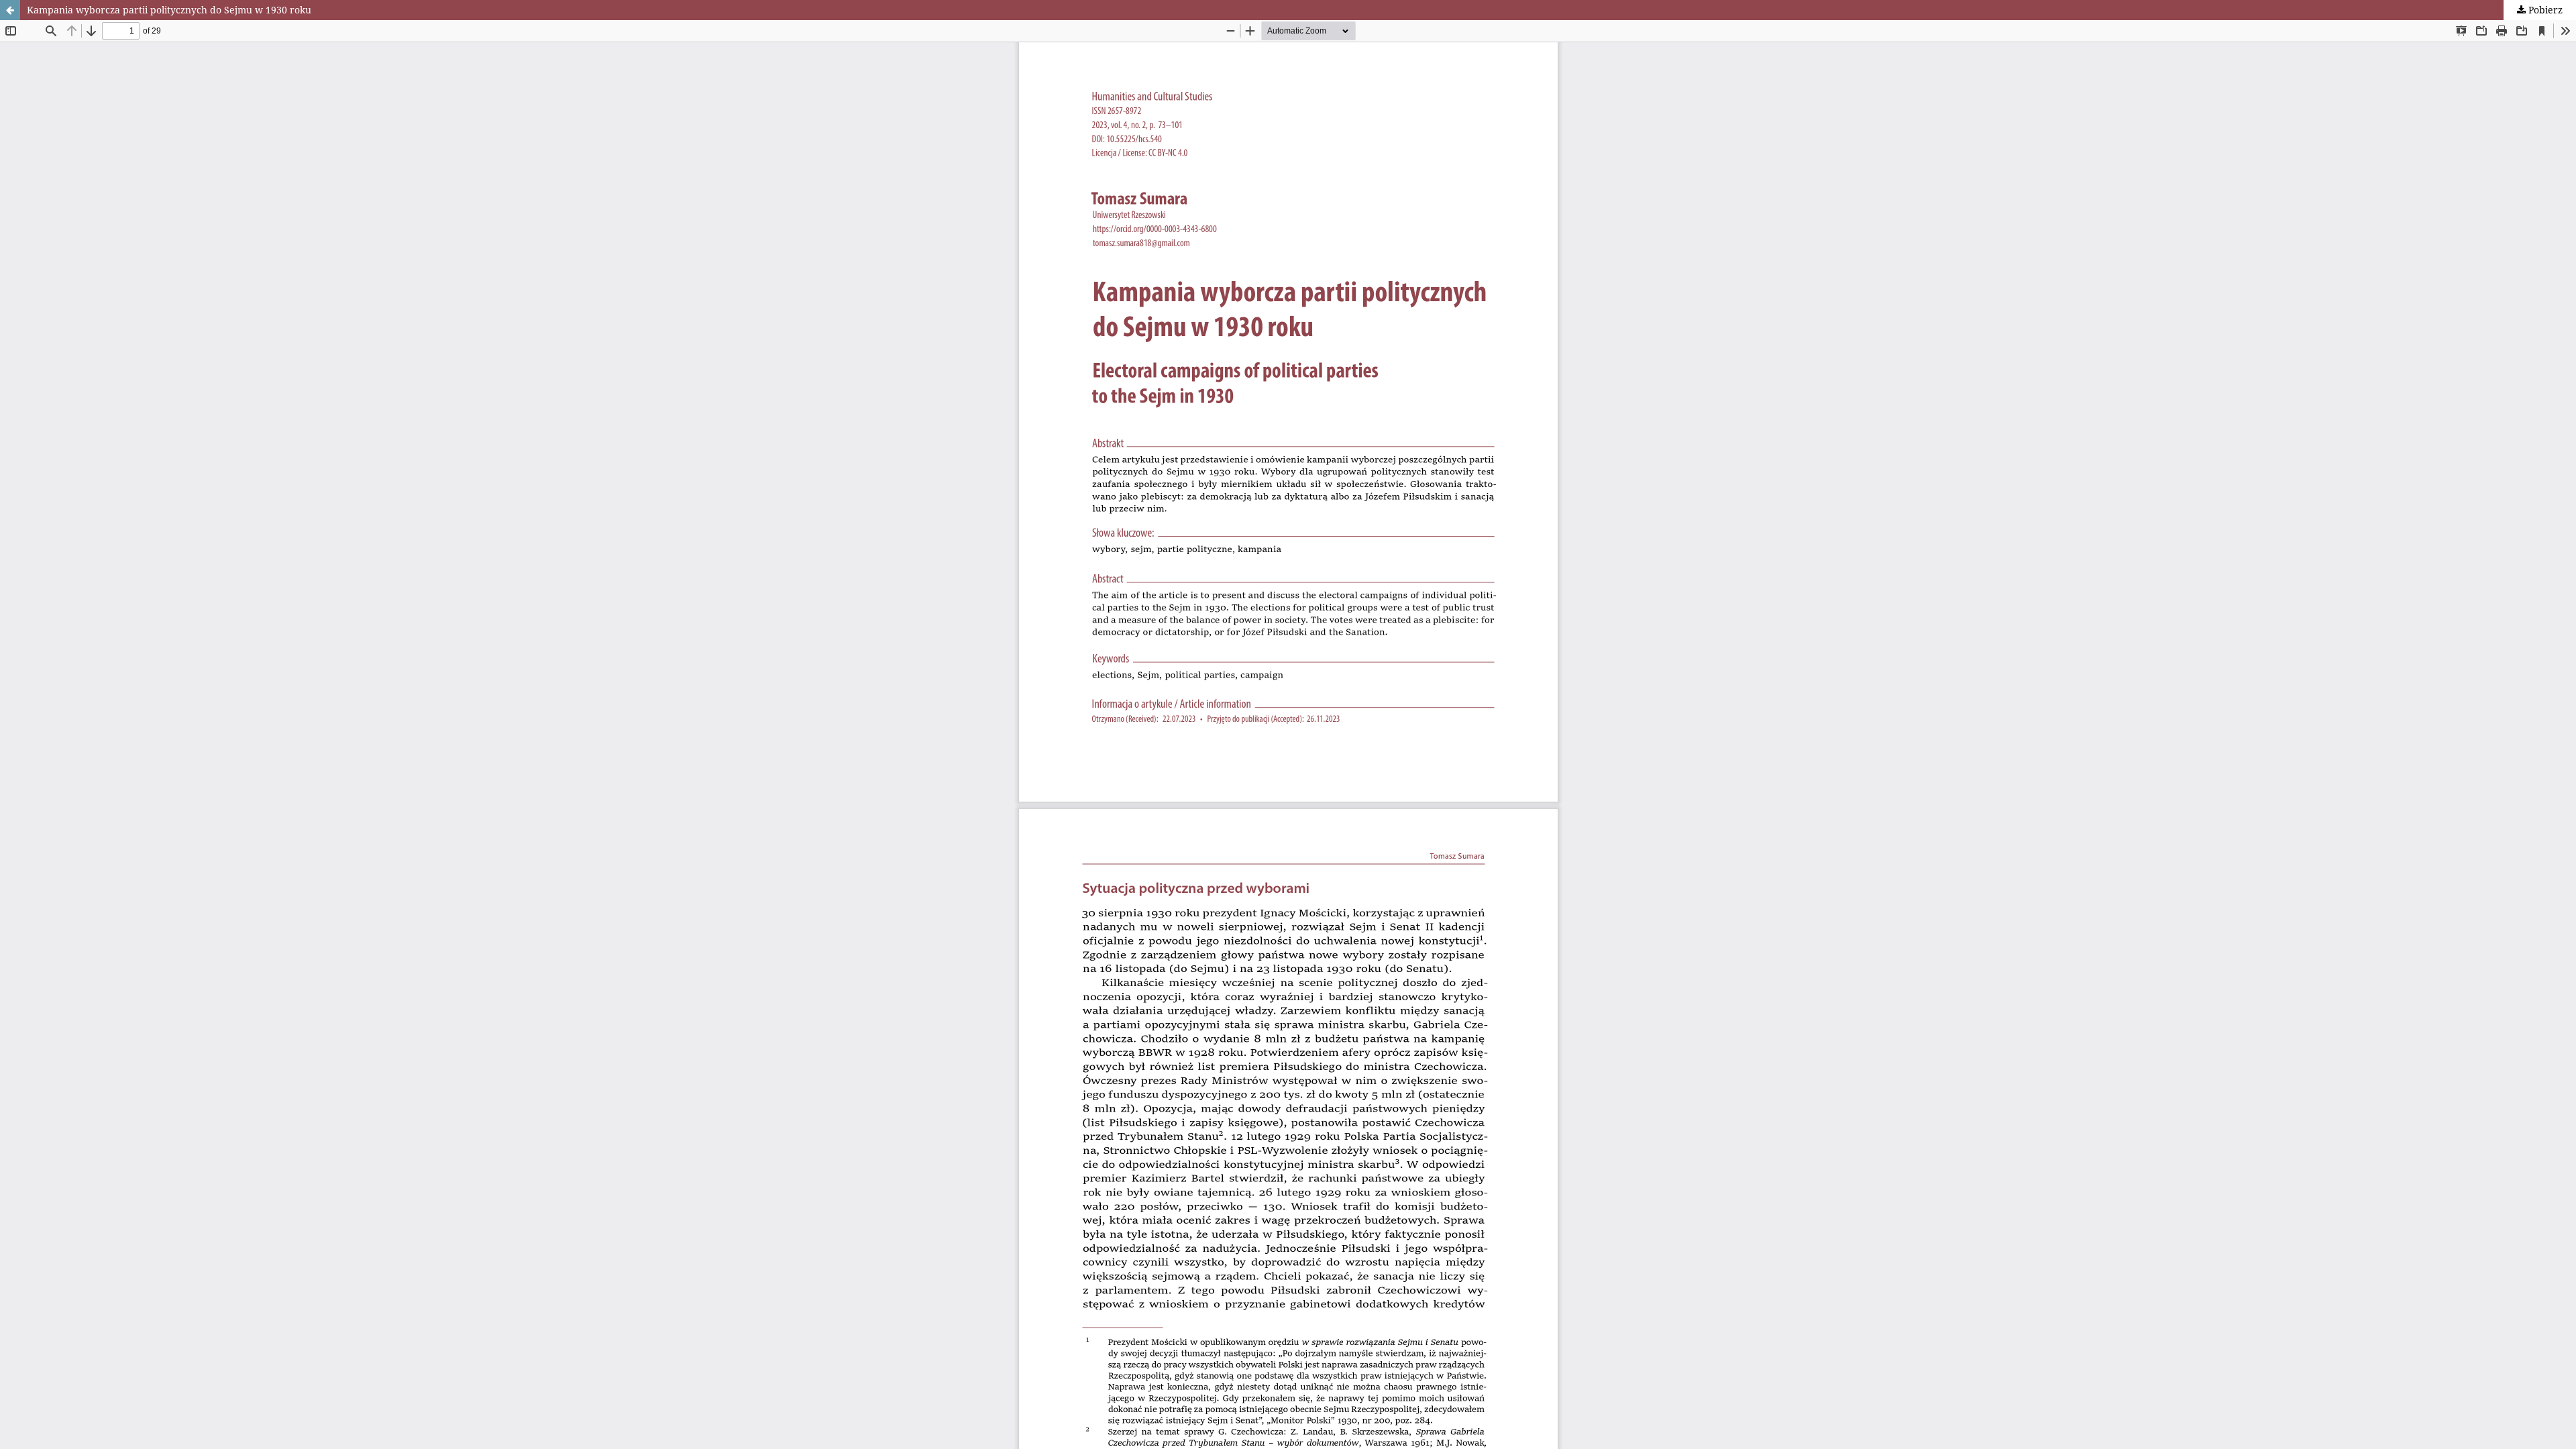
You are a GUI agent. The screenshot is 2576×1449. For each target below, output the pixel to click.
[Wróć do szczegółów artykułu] (10, 10)
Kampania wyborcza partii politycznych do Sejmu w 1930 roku (169, 10)
